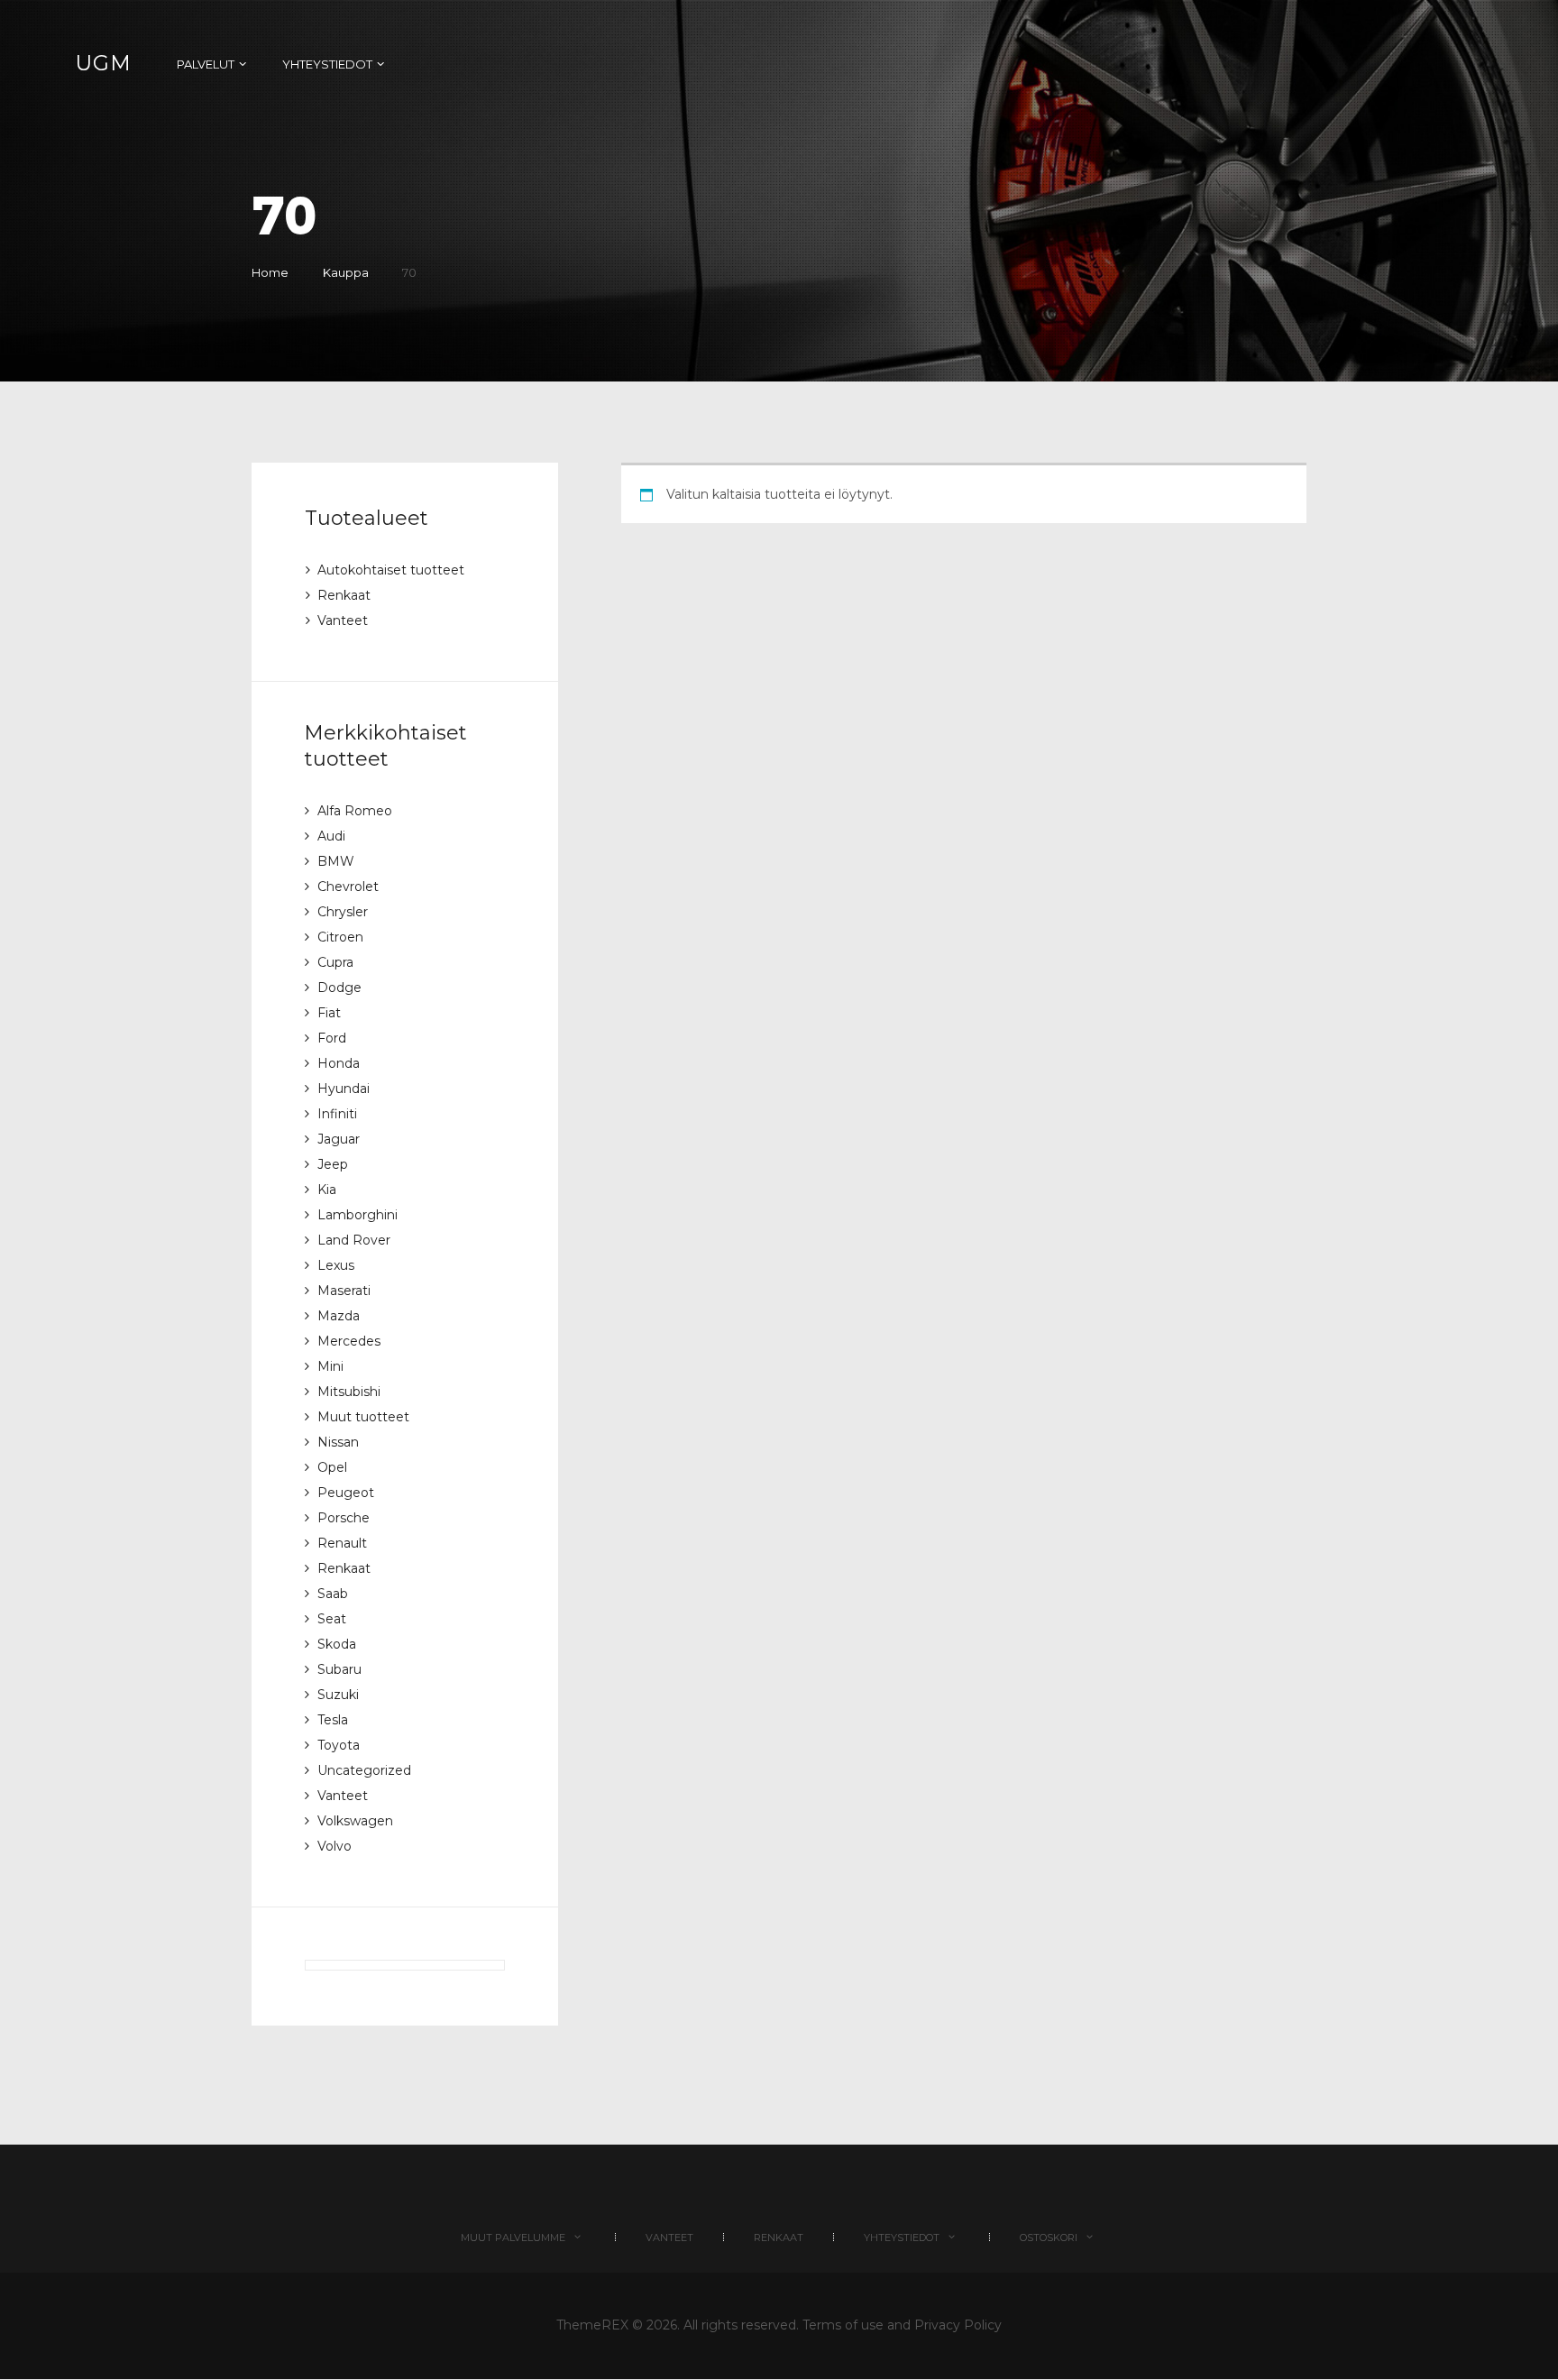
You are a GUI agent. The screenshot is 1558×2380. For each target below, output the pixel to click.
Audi (331, 836)
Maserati (344, 1291)
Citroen (340, 937)
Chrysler (343, 912)
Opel (332, 1467)
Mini (330, 1366)
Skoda (337, 1644)
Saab (333, 1594)
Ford (332, 1038)
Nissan (338, 1442)
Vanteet (343, 620)
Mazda (339, 1316)
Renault (342, 1543)
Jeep (333, 1164)
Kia (327, 1190)
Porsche (344, 1518)
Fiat (329, 1013)
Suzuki (338, 1695)
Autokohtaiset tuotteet (391, 570)
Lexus (336, 1265)
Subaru (339, 1669)
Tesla (333, 1720)
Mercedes (349, 1341)
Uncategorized (364, 1770)
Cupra (335, 962)
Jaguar (339, 1139)
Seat (332, 1619)
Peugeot (346, 1493)
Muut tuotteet (363, 1417)
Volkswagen (355, 1821)
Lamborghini (357, 1215)
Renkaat (344, 595)
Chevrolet (348, 887)
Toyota (339, 1745)
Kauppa (346, 272)
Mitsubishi (349, 1392)
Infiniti (337, 1114)
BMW (336, 861)
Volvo (335, 1846)
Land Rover (354, 1240)
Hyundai (344, 1089)
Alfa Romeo (355, 811)
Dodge (339, 988)
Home (270, 272)
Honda (339, 1063)
